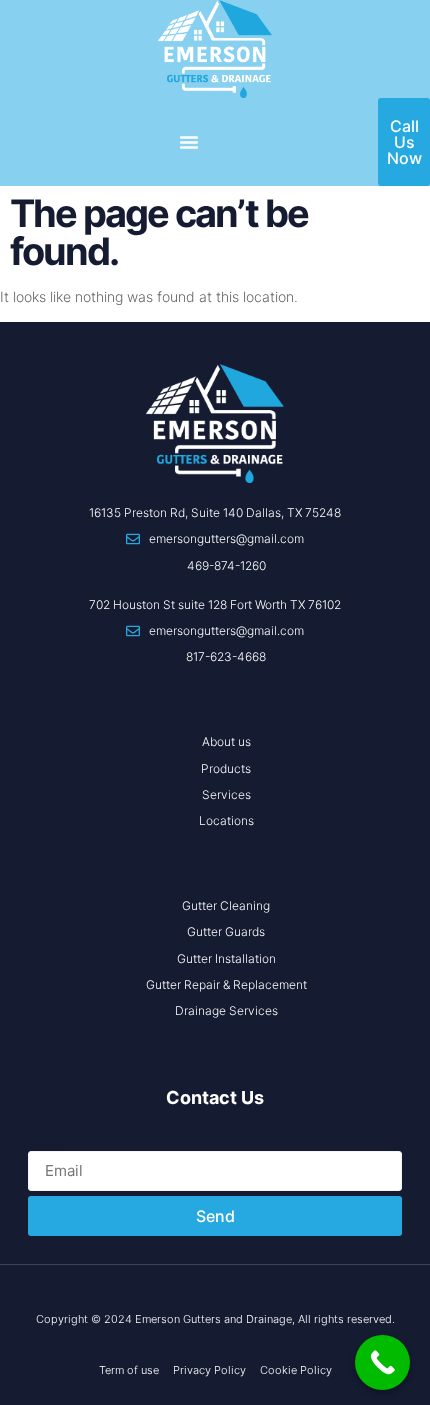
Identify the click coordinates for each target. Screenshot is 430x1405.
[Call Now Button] (382, 1362)
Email (47, 1140)
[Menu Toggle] (189, 142)
